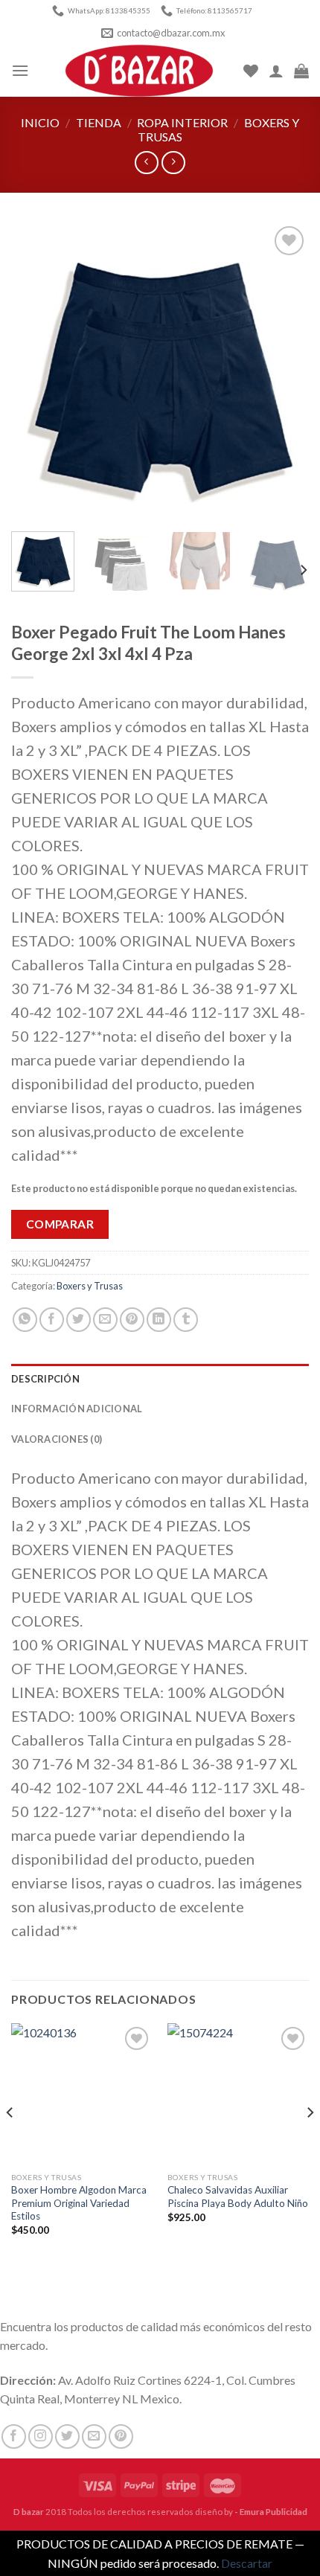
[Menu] (20, 70)
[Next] (284, 371)
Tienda (99, 122)
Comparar (60, 1224)
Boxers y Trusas (90, 1286)
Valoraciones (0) (57, 1439)
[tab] (160, 1379)
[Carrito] (301, 71)
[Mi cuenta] (276, 71)
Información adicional (77, 1409)
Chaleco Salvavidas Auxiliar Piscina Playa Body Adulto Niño (238, 2197)
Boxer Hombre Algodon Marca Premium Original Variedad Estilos (79, 2203)
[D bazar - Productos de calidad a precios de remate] (139, 71)
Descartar (247, 2563)
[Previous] (36, 371)
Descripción (45, 1379)
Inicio (40, 122)
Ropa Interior (182, 122)
